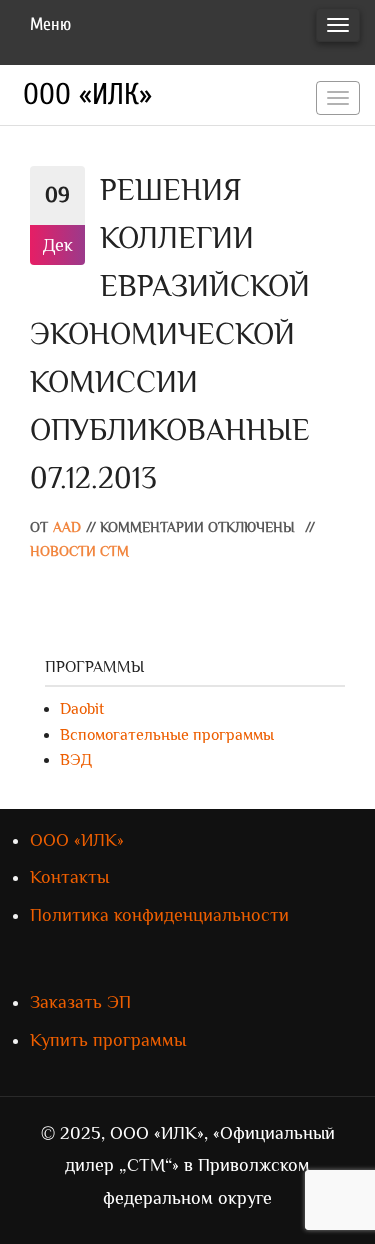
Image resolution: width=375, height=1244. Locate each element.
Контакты (69, 877)
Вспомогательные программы (167, 735)
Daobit (82, 709)
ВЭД (76, 760)
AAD (67, 527)
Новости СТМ (79, 551)
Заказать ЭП (80, 1002)
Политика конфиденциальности (159, 915)
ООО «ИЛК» (87, 94)
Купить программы (108, 1040)
